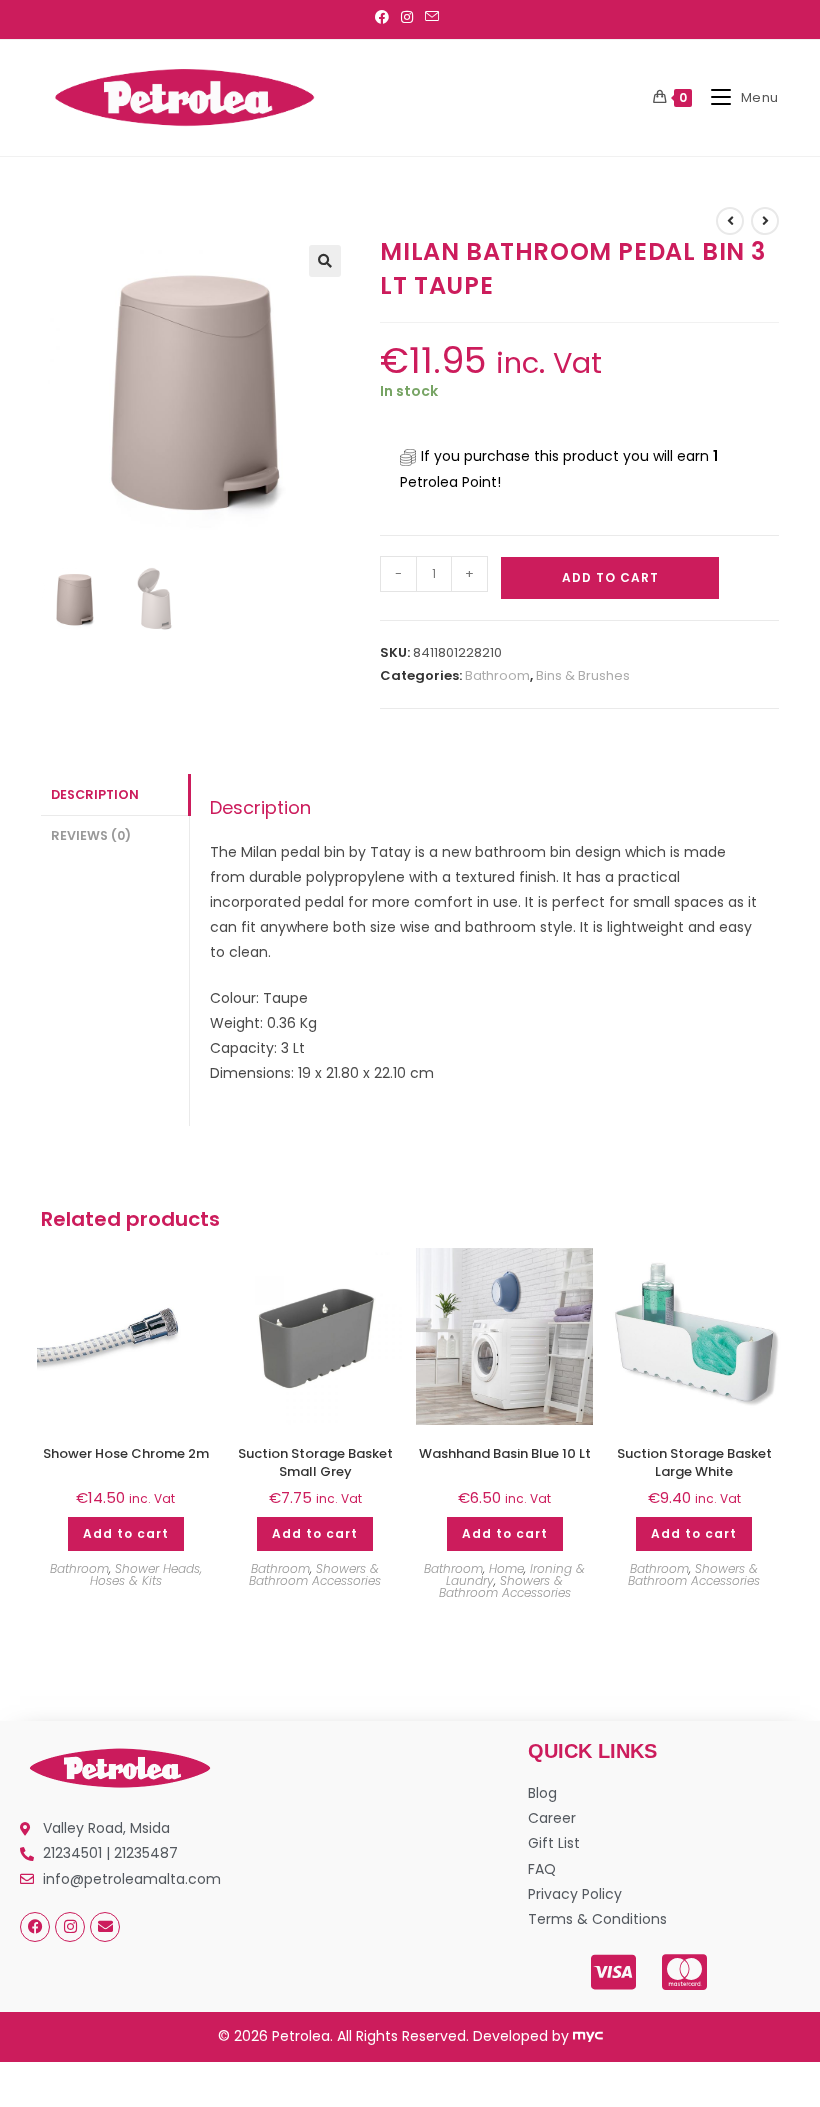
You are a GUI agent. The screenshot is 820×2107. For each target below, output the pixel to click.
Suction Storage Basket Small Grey (315, 1463)
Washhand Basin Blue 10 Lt (505, 1454)
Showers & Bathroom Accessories (315, 1574)
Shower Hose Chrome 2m (126, 1454)
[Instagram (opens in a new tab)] (407, 17)
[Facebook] (35, 1927)
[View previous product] (730, 221)
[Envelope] (105, 1927)
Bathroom (497, 675)
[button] (325, 261)
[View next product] (765, 221)
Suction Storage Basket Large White (694, 1463)
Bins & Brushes (583, 675)
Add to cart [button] (126, 1533)
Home (506, 1568)
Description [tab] (95, 794)
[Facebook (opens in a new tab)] (385, 17)
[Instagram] (70, 1927)
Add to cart (610, 577)
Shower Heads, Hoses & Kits (146, 1574)
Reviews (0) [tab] (91, 835)
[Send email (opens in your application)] (432, 17)
